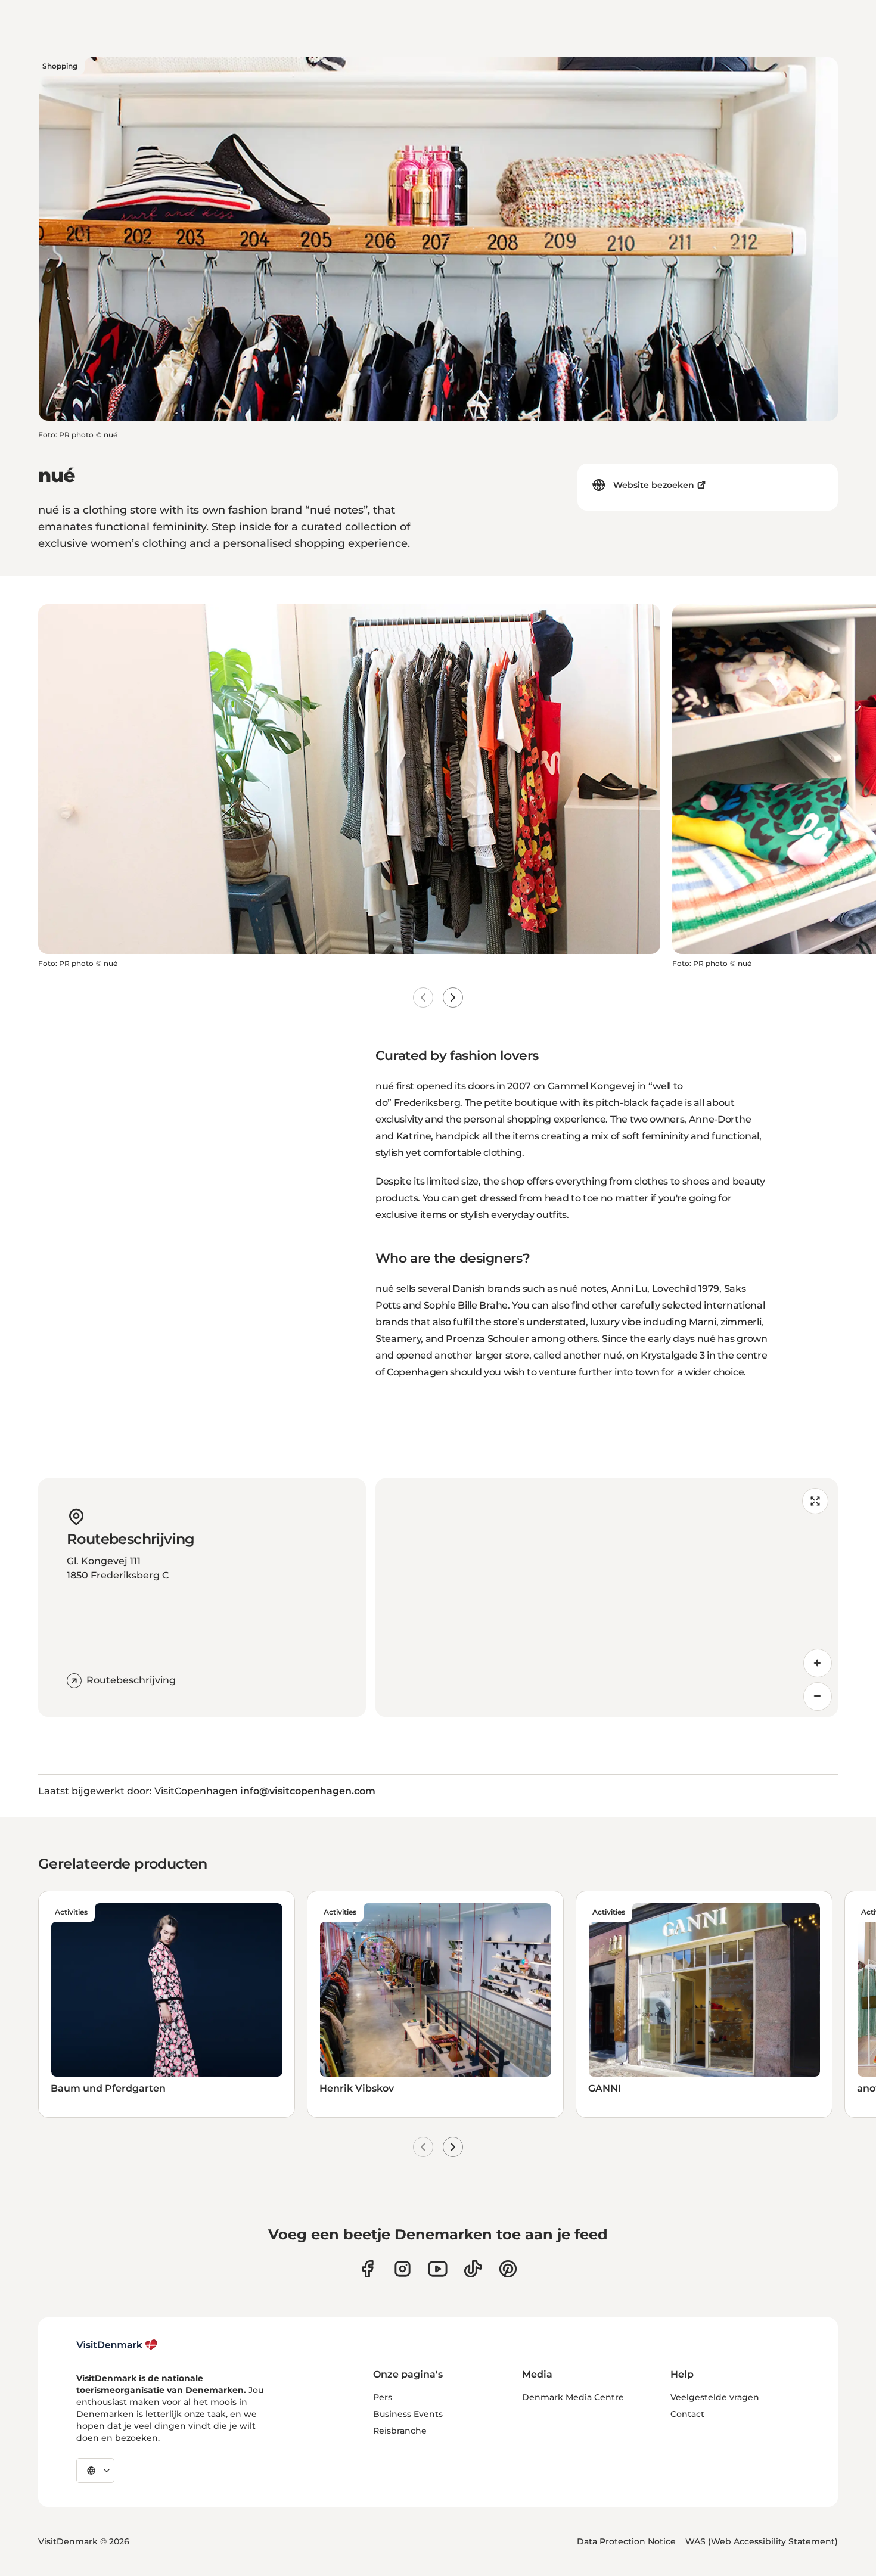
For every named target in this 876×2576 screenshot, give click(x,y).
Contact (687, 2414)
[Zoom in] (818, 1663)
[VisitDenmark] (117, 2345)
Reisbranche (400, 2431)
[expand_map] (815, 1501)
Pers (383, 2397)
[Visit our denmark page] (367, 2269)
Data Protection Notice (626, 2541)
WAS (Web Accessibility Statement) (762, 2541)
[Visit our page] (403, 2269)
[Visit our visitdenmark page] (438, 2269)
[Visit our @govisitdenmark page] (473, 2269)
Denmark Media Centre (573, 2397)
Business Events (408, 2414)
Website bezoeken (654, 485)
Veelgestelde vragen (715, 2397)
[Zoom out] (818, 1696)
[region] (607, 1598)
